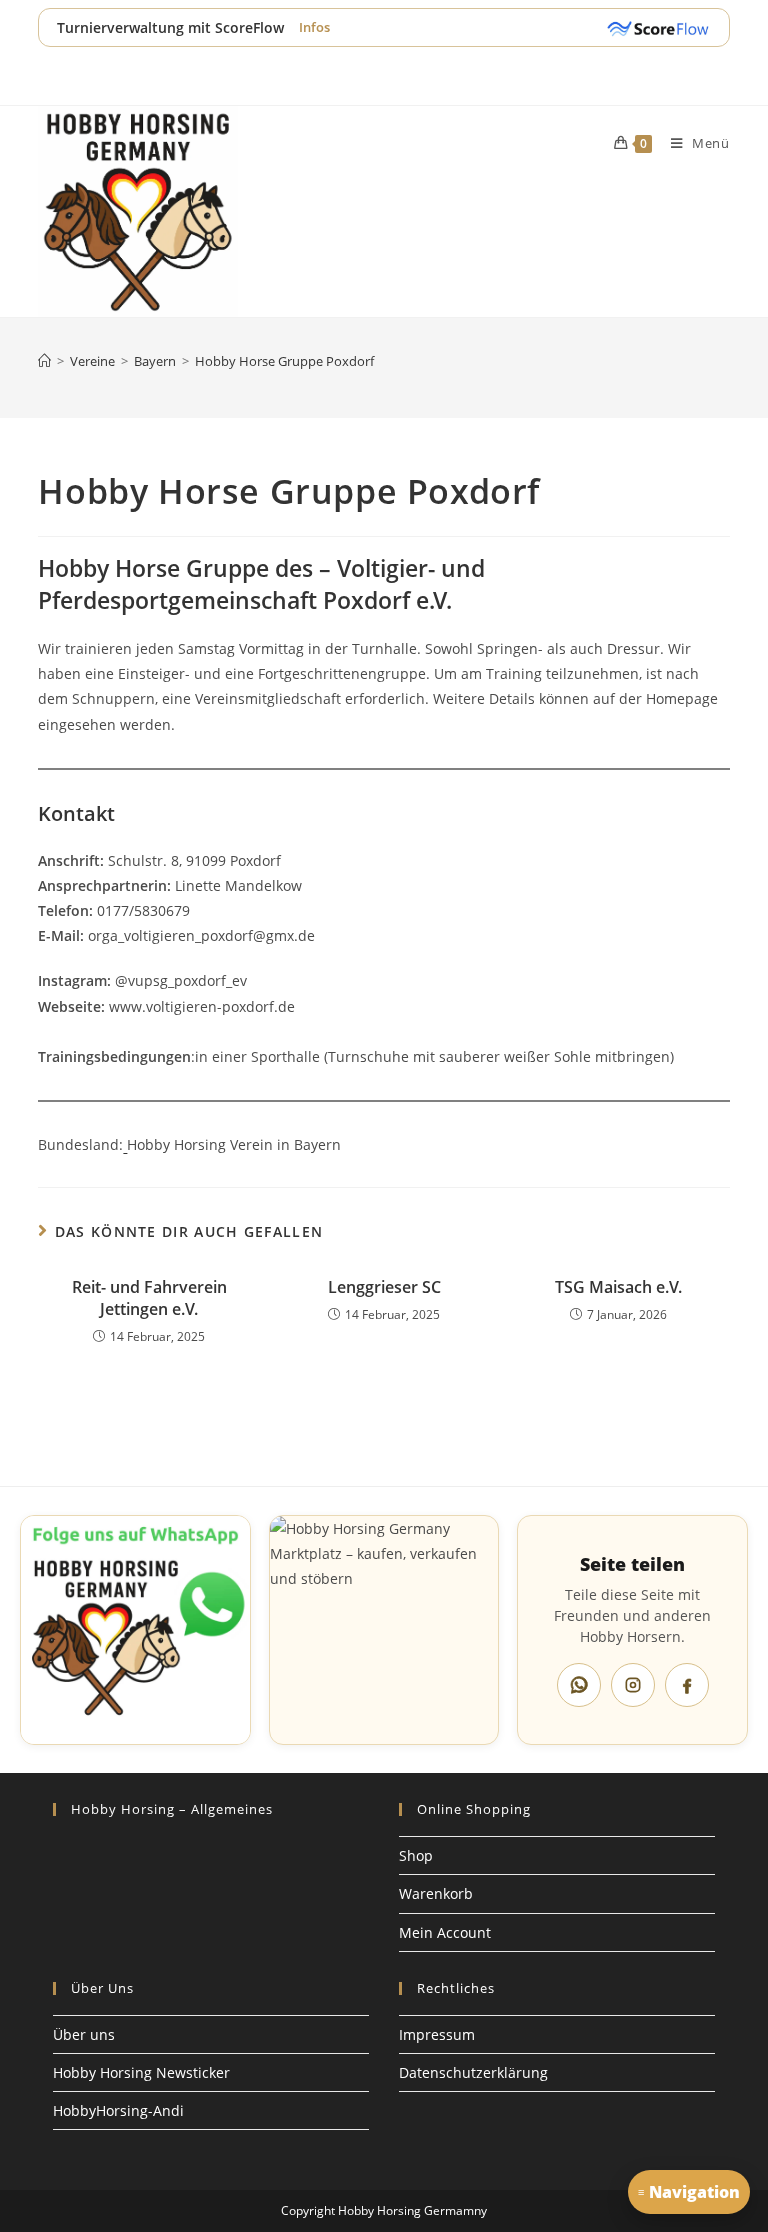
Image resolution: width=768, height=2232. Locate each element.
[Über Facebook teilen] (687, 1685)
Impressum (437, 2034)
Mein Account (445, 1932)
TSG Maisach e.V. (618, 1287)
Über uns (84, 2034)
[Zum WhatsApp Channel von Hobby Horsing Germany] (135, 1630)
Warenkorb (436, 1893)
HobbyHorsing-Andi (118, 2110)
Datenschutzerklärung (473, 2072)
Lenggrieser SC (384, 1287)
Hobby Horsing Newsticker (141, 2072)
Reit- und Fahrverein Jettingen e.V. (149, 1298)
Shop (416, 1855)
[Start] (44, 361)
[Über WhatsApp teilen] (579, 1685)
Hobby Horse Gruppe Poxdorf (284, 361)
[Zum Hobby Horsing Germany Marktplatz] (384, 1630)
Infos (314, 27)
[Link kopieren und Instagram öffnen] (633, 1685)
